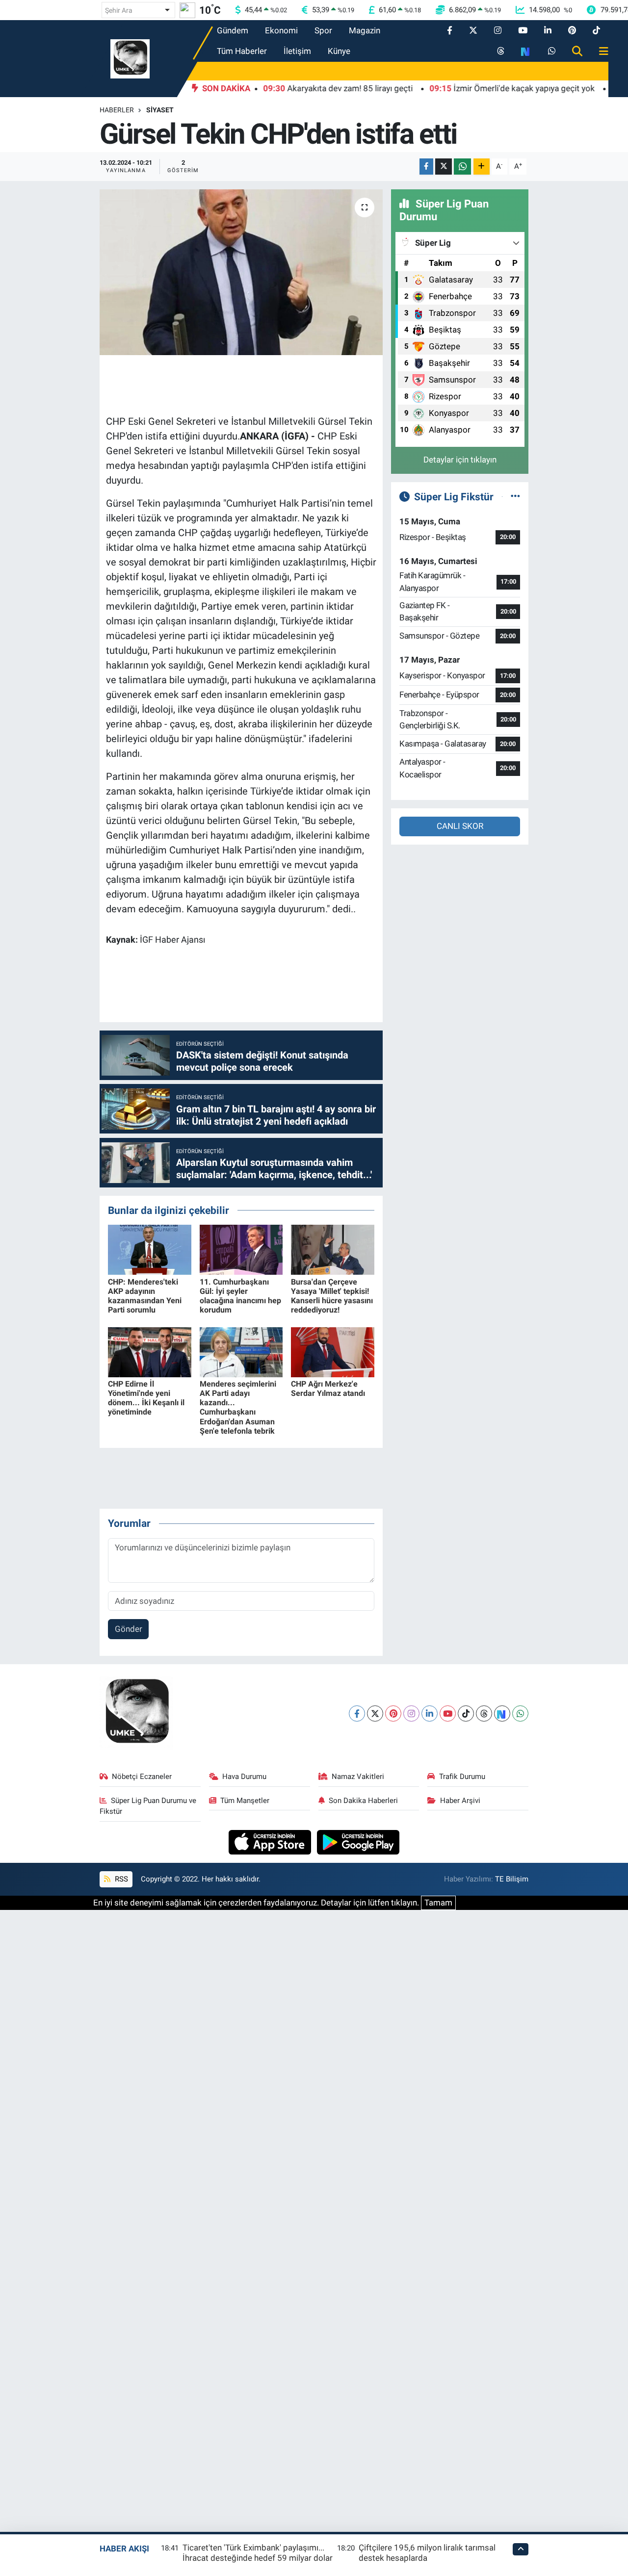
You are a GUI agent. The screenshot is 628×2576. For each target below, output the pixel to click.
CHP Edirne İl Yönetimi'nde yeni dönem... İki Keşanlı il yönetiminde (146, 1398)
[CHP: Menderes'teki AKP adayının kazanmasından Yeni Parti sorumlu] (150, 1249)
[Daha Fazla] (482, 167)
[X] (375, 1713)
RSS (120, 1879)
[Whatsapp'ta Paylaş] (462, 167)
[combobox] (138, 10)
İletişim (297, 51)
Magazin (365, 30)
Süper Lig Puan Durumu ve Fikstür (148, 1806)
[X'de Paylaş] (444, 167)
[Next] (502, 1713)
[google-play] (358, 1841)
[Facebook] (357, 1713)
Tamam (438, 1903)
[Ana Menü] (600, 52)
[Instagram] (411, 1713)
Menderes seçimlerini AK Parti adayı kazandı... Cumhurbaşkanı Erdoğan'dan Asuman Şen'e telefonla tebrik (238, 1407)
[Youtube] (448, 1713)
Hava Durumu (244, 1777)
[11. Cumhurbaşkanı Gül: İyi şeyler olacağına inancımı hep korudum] (241, 1249)
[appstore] (271, 1841)
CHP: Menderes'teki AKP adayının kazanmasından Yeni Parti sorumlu (145, 1296)
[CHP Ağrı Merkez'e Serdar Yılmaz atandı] (333, 1351)
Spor (323, 30)
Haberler (117, 110)
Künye (339, 51)
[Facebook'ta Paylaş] (426, 167)
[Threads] (484, 1713)
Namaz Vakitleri (358, 1777)
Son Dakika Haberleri (363, 1801)
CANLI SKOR (460, 826)
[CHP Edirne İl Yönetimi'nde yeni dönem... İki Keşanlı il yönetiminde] (150, 1351)
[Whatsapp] (520, 1713)
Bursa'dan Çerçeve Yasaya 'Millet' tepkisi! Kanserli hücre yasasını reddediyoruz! (332, 1296)
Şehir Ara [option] (119, 10)
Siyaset (160, 110)
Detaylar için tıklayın (460, 460)
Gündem (233, 30)
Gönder (129, 1629)
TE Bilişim (512, 1879)
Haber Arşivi (460, 1801)
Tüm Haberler (242, 51)
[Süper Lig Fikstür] (515, 496)
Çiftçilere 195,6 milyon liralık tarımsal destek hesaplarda (427, 2553)
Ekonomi (281, 30)
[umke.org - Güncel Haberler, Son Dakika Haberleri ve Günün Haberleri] (130, 58)
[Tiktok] (466, 1713)
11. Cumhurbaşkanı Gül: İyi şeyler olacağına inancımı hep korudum (240, 1296)
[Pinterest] (393, 1713)
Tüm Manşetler (245, 1801)
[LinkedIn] (430, 1713)
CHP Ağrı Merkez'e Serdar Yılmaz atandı (328, 1389)
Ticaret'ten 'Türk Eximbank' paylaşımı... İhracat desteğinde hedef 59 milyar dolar (258, 2553)
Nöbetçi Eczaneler (142, 1777)
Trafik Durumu (462, 1777)
